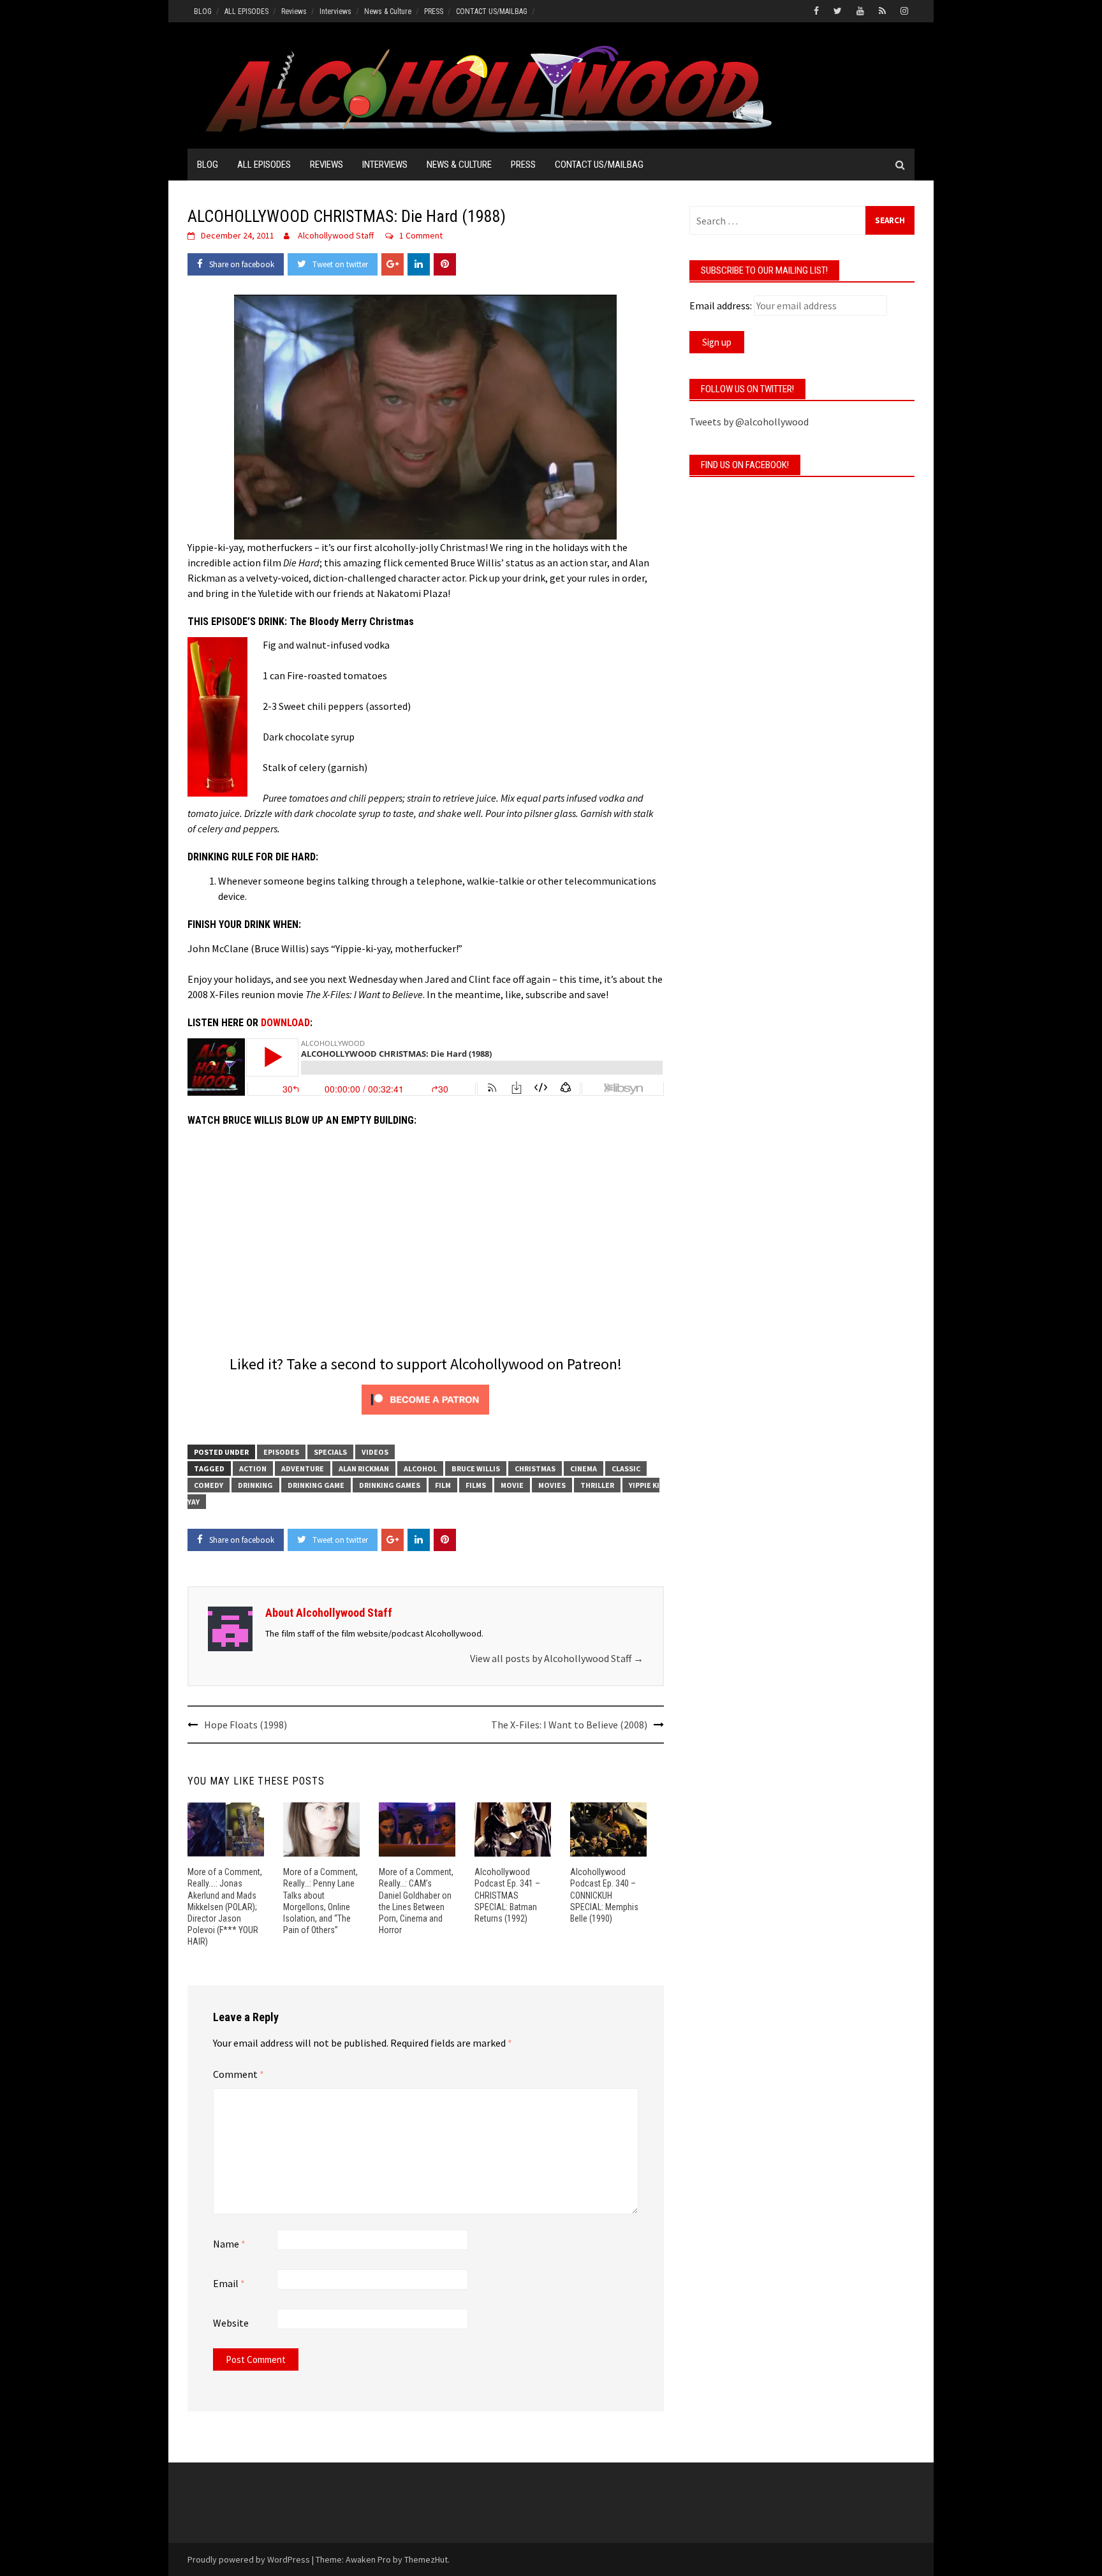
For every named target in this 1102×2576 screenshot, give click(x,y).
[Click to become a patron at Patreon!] (425, 1398)
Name (229, 2244)
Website (231, 2323)
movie (512, 1485)
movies (552, 1485)
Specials (330, 1452)
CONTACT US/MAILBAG (492, 11)
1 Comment (421, 235)
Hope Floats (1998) (246, 1725)
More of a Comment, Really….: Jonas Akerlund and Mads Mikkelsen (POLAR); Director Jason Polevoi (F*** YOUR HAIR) (225, 1907)
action (253, 1468)
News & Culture (388, 11)
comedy (209, 1485)
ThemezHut (426, 2559)
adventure (303, 1468)
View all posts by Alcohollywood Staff (557, 1658)
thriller (597, 1485)
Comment (239, 2074)
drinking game (316, 1485)
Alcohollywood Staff (336, 235)
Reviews (294, 11)
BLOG (203, 11)
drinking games (390, 1485)
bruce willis (476, 1468)
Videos (375, 1452)
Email (229, 2283)
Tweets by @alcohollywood (749, 422)
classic (626, 1468)
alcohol (420, 1468)
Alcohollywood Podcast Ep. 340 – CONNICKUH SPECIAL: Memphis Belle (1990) (604, 1895)
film (443, 1485)
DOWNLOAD (285, 1023)
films (476, 1485)
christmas (535, 1468)
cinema (584, 1468)
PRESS (434, 11)
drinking (255, 1485)
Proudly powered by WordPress (249, 2559)
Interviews (335, 11)
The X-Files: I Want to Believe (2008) (569, 1725)
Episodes (281, 1452)
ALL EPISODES (246, 11)
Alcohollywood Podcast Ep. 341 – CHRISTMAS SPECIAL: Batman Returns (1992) (507, 1895)
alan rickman (364, 1468)
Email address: (721, 305)
